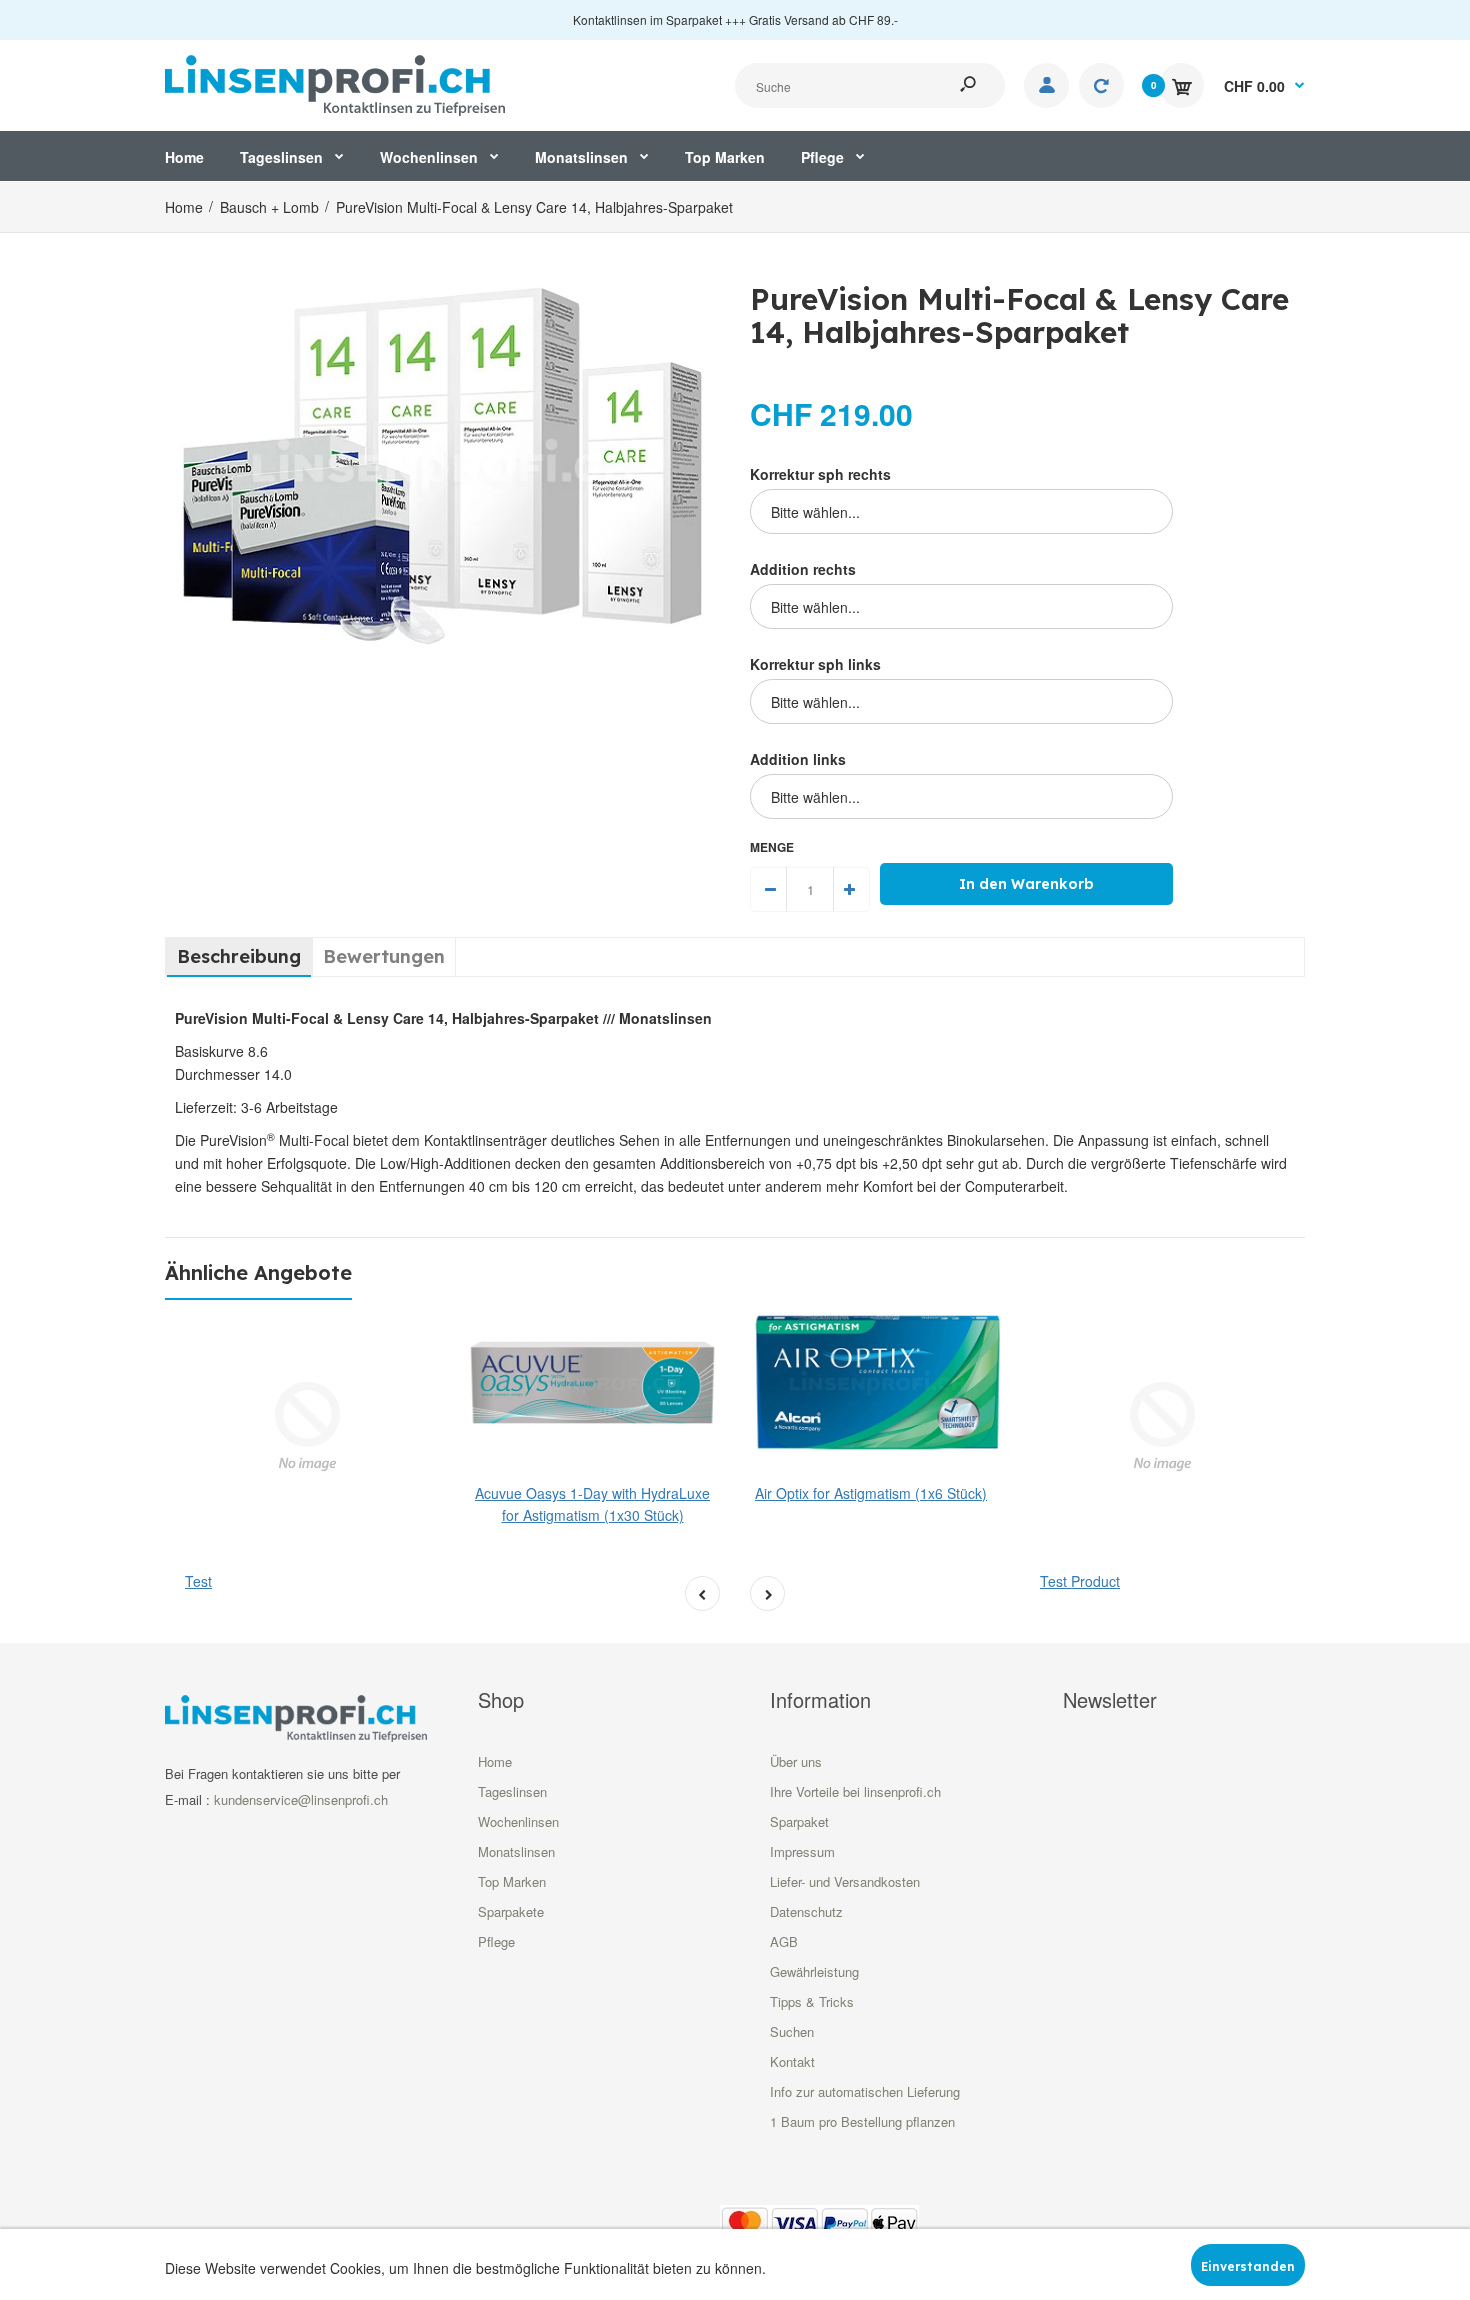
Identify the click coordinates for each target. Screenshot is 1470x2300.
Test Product (1080, 1581)
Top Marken (512, 1881)
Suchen (792, 2031)
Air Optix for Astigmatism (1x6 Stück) (871, 1493)
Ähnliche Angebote (258, 1272)
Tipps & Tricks (812, 2001)
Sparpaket (799, 1821)
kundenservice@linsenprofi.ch (301, 1799)
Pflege (496, 1941)
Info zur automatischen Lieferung (865, 2091)
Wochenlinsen (518, 1821)
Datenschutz (806, 1911)
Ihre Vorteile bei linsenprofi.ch (855, 1791)
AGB (784, 1941)
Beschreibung (239, 956)
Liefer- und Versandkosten (845, 1881)
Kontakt (792, 2061)
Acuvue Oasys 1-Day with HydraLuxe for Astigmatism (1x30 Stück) (592, 1504)
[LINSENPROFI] (335, 83)
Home (495, 1761)
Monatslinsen (516, 1851)
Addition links (798, 759)
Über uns (796, 1761)
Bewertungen (384, 956)
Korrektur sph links (815, 664)
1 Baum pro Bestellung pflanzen (862, 2121)
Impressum (802, 1851)
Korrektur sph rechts (820, 474)
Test (198, 1581)
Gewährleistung (814, 1971)
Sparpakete (511, 1911)
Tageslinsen (512, 1791)
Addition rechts (803, 569)
